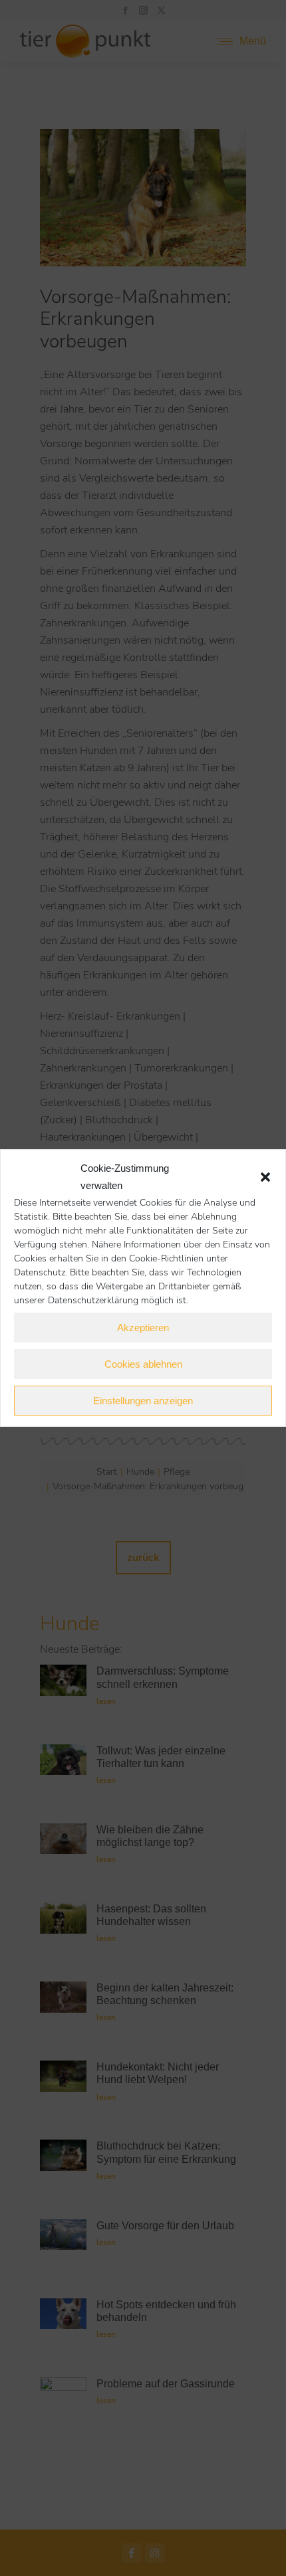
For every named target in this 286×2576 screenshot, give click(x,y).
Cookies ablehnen (143, 1364)
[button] (265, 1177)
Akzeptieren (143, 1328)
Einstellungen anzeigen (143, 1401)
